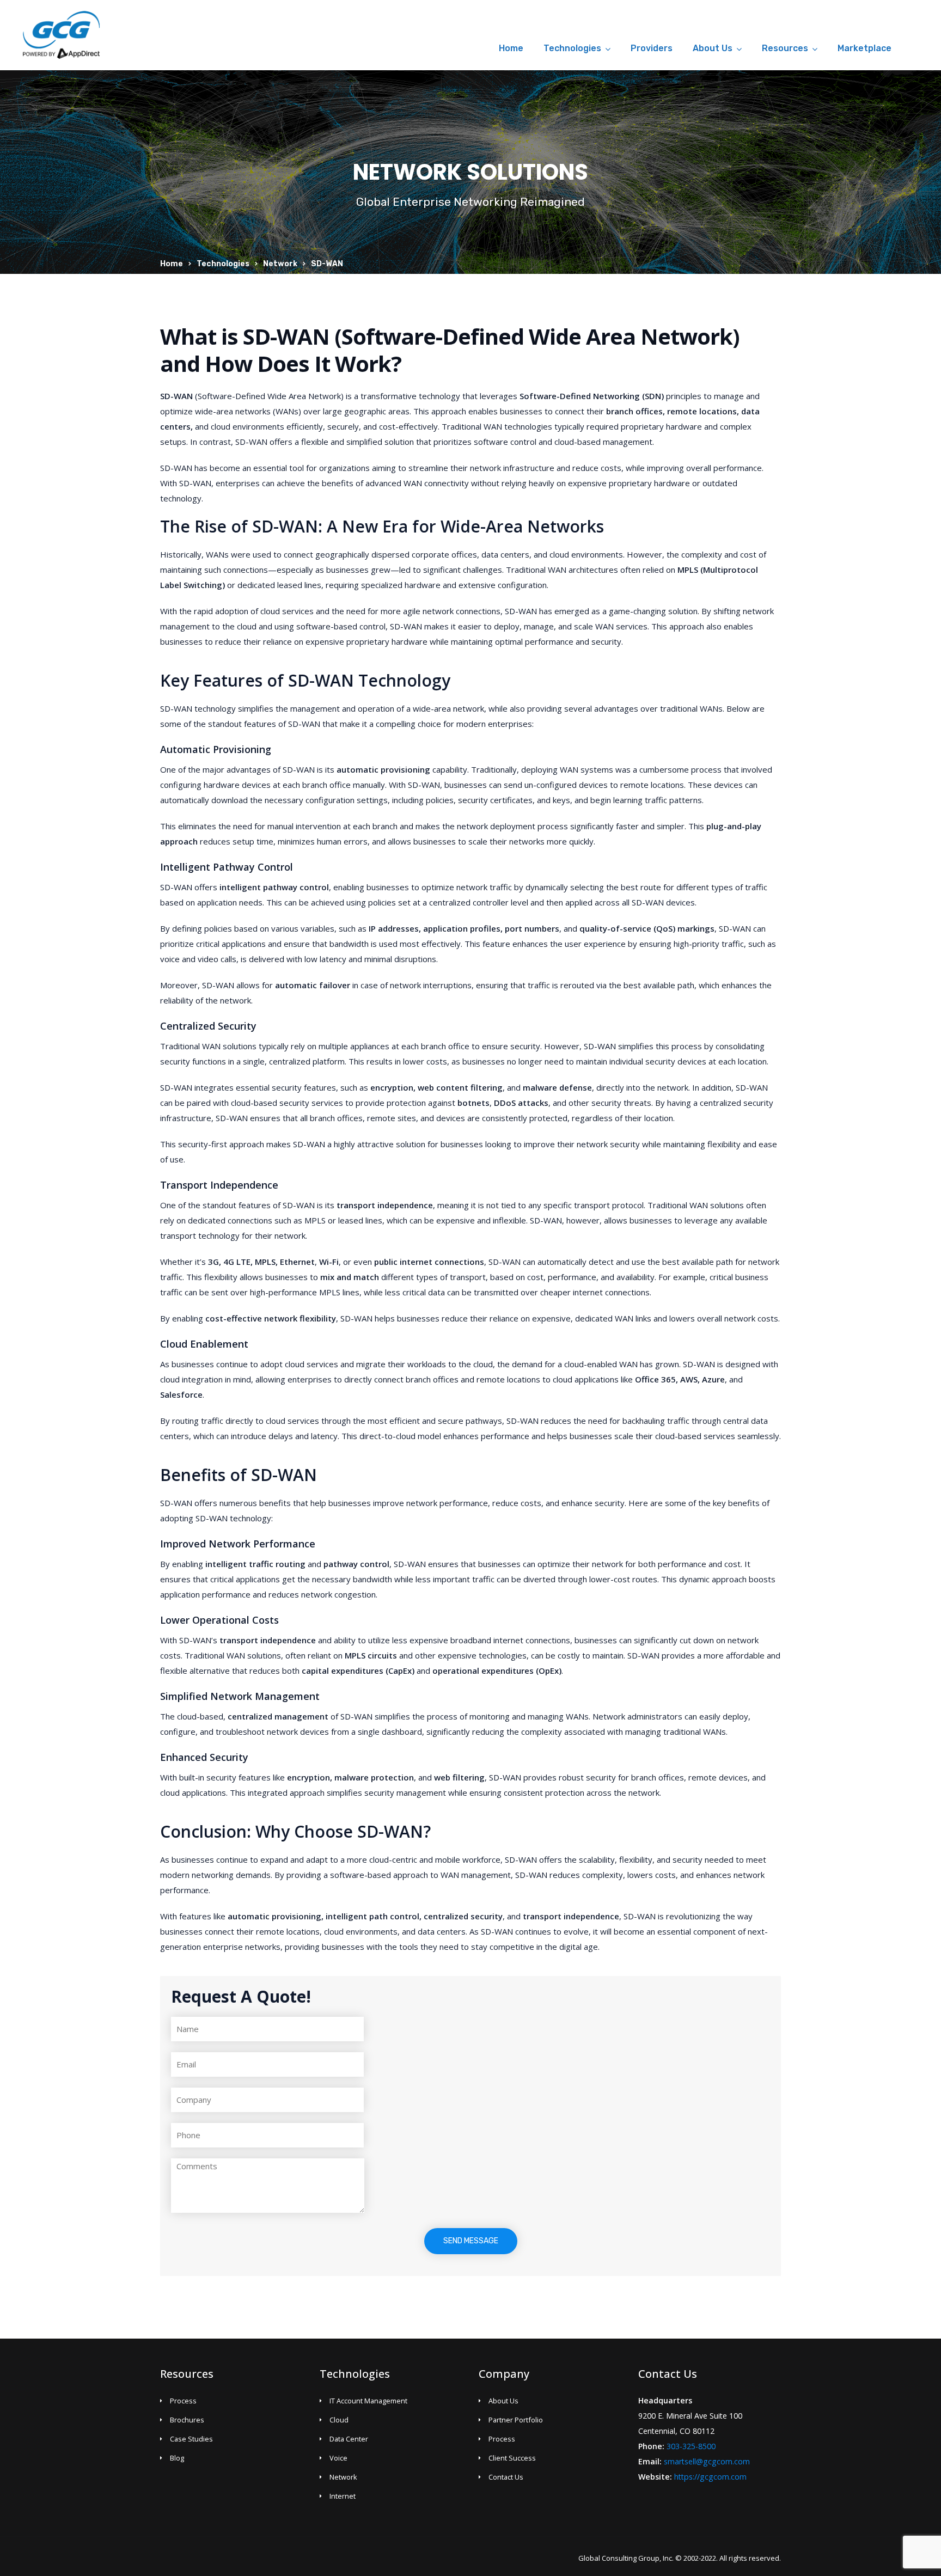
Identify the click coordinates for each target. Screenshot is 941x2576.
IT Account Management (368, 2401)
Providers (652, 48)
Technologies (572, 48)
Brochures (187, 2420)
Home (511, 48)
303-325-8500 (691, 2446)
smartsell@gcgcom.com (707, 2461)
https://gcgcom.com (710, 2477)
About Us (713, 48)
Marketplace (864, 48)
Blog (177, 2458)
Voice (338, 2458)
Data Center (349, 2439)
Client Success (512, 2458)
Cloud (339, 2420)
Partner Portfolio (516, 2420)
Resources (785, 48)
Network (280, 264)
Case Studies (191, 2439)
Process (183, 2401)
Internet (343, 2496)
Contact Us (506, 2477)
